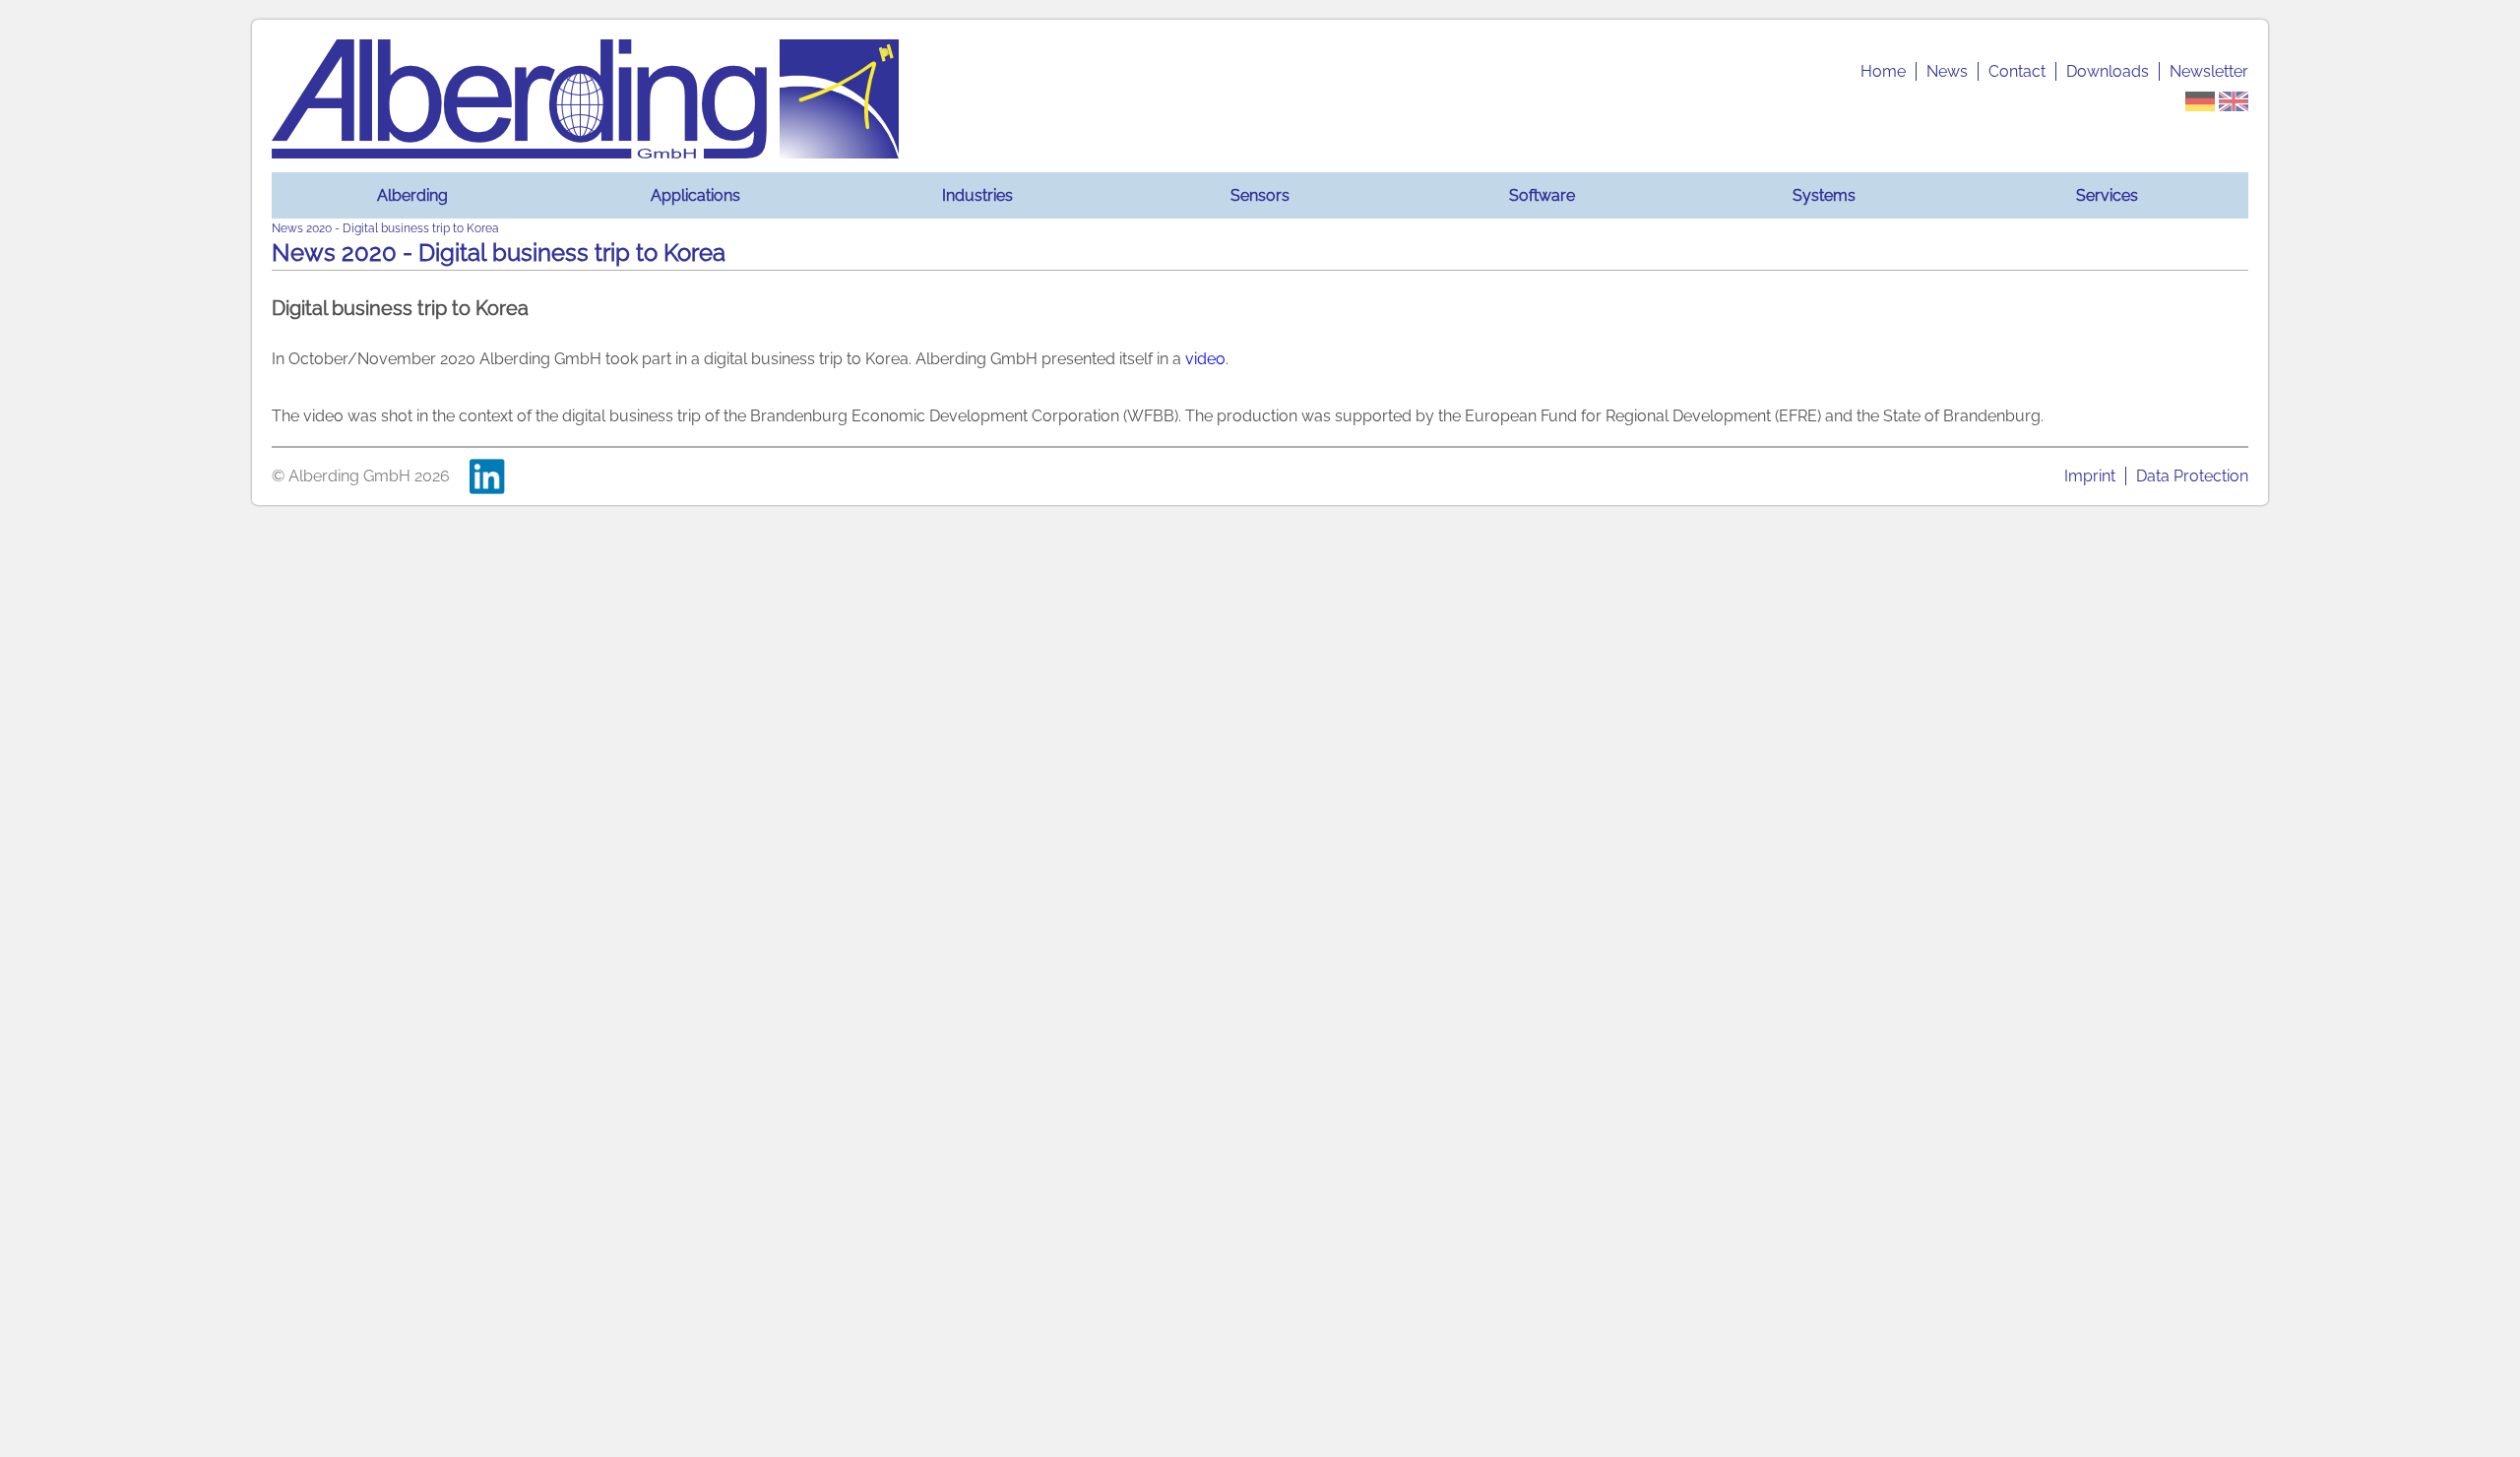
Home (1883, 71)
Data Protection (2192, 476)
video (1205, 359)
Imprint (2090, 476)
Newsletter (2209, 71)
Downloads (2108, 71)
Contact (2017, 71)
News (1947, 71)
